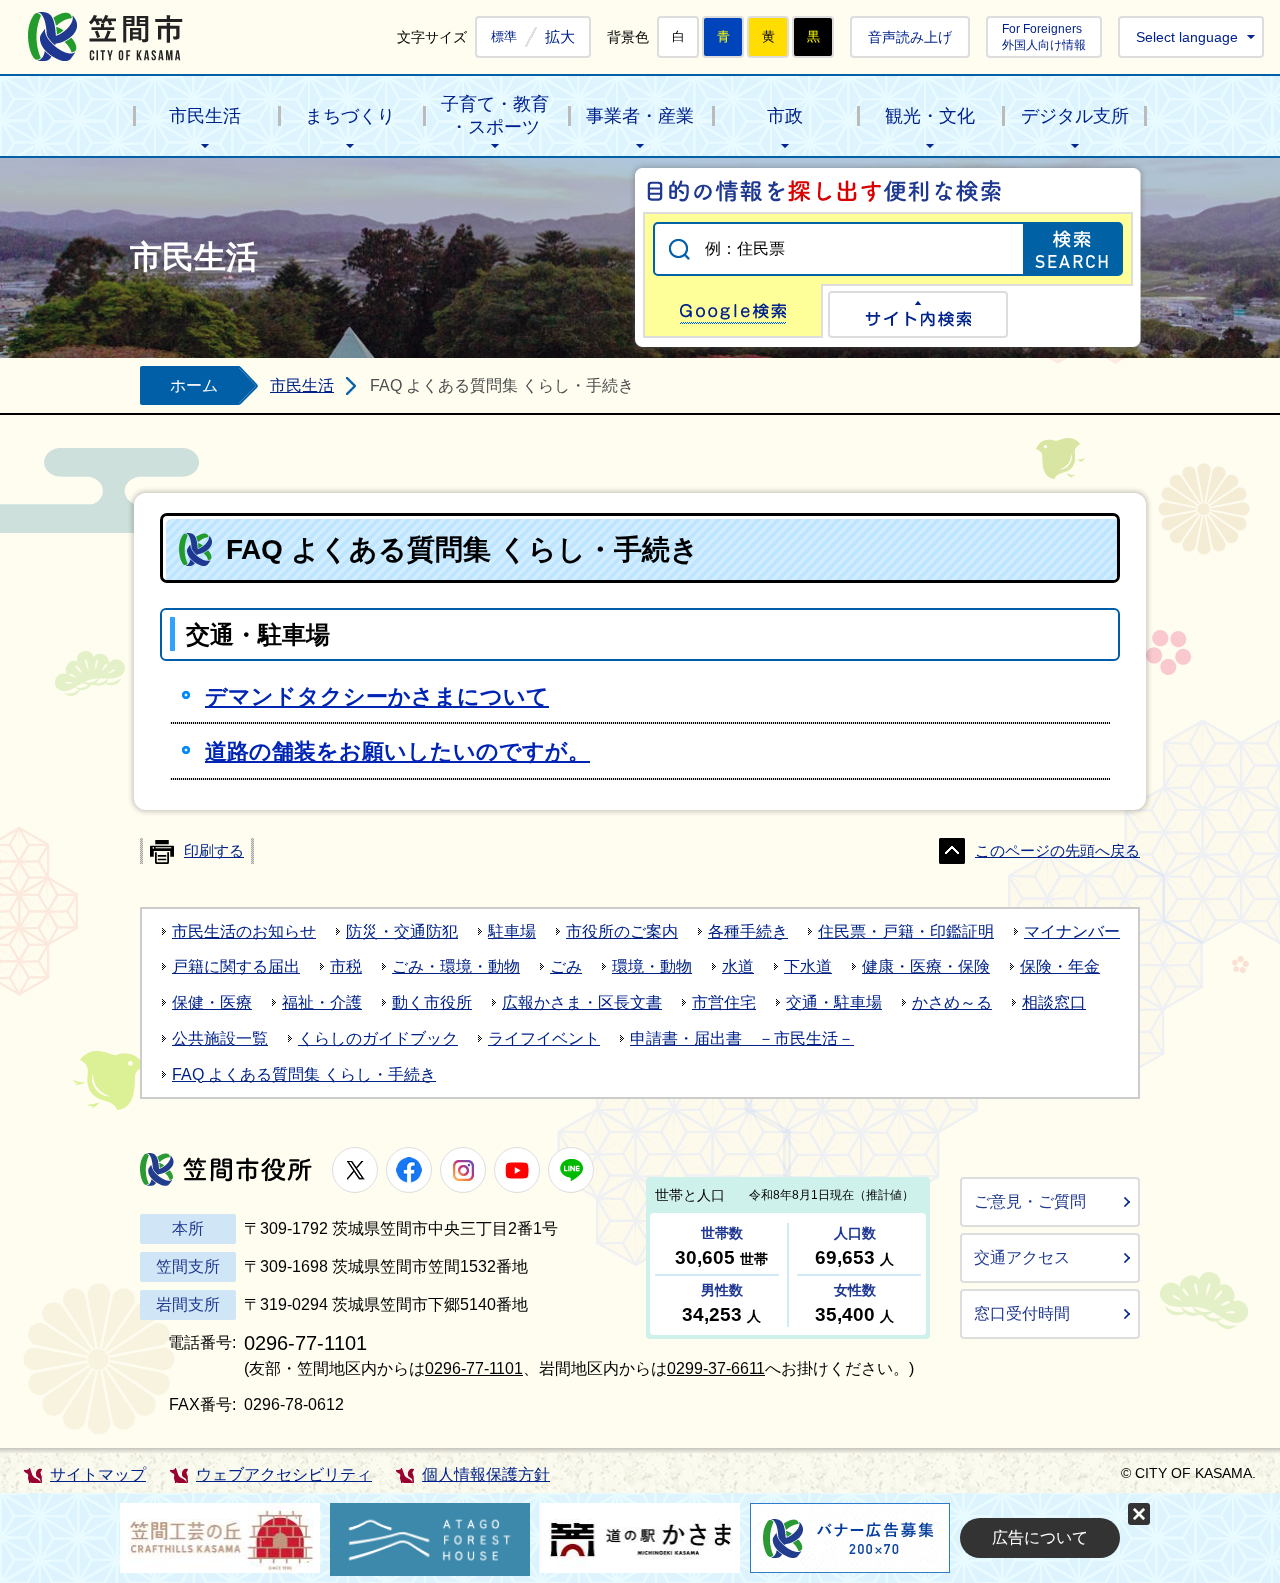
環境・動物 (652, 966)
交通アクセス (1022, 1257)
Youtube (517, 1170)
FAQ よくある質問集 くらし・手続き (304, 1074)
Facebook (409, 1170)
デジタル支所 (1075, 116)
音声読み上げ (910, 37)
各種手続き (748, 931)
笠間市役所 (226, 1169)
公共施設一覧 (220, 1038)
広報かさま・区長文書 (582, 1002)
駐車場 (512, 931)
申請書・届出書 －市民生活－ (742, 1038)
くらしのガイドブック (378, 1038)
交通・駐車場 (834, 1002)
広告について (1040, 1537)
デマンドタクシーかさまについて (377, 696)
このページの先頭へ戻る (1057, 851)
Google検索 (733, 311)
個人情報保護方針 (486, 1474)
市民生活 (205, 116)
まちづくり (350, 116)
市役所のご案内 (622, 931)
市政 (785, 116)
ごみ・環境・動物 (456, 966)
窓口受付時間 (1022, 1313)
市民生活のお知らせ (244, 931)
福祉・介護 (322, 1002)
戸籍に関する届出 (236, 966)
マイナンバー (1072, 931)
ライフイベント (544, 1038)
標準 (504, 37)
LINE (571, 1170)
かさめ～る (952, 1002)
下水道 (808, 966)
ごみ (566, 966)
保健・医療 (212, 1002)
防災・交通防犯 (402, 931)
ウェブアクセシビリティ (284, 1474)
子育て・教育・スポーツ (495, 115)
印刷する (214, 851)
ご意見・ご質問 (1030, 1201)
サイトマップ (98, 1474)
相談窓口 (1054, 1002)
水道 (738, 966)
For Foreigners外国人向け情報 (1044, 36)
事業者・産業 (640, 116)
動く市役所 (432, 1002)
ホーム (194, 385)
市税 (346, 966)
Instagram (463, 1170)
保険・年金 (1060, 966)
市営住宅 (724, 1002)
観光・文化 (930, 116)
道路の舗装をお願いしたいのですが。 (397, 751)
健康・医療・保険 (926, 966)
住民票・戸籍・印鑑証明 (906, 931)
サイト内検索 (918, 314)
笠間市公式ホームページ (105, 36)
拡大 (560, 36)
